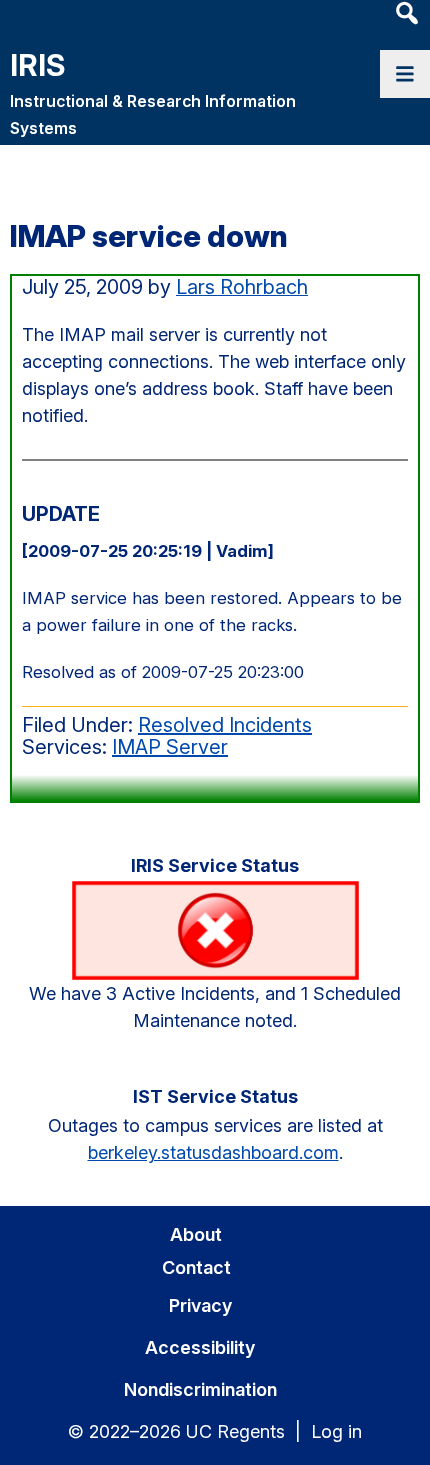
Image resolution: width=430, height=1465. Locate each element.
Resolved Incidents (225, 725)
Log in (336, 1431)
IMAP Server (170, 747)
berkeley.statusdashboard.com (213, 1152)
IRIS (37, 65)
